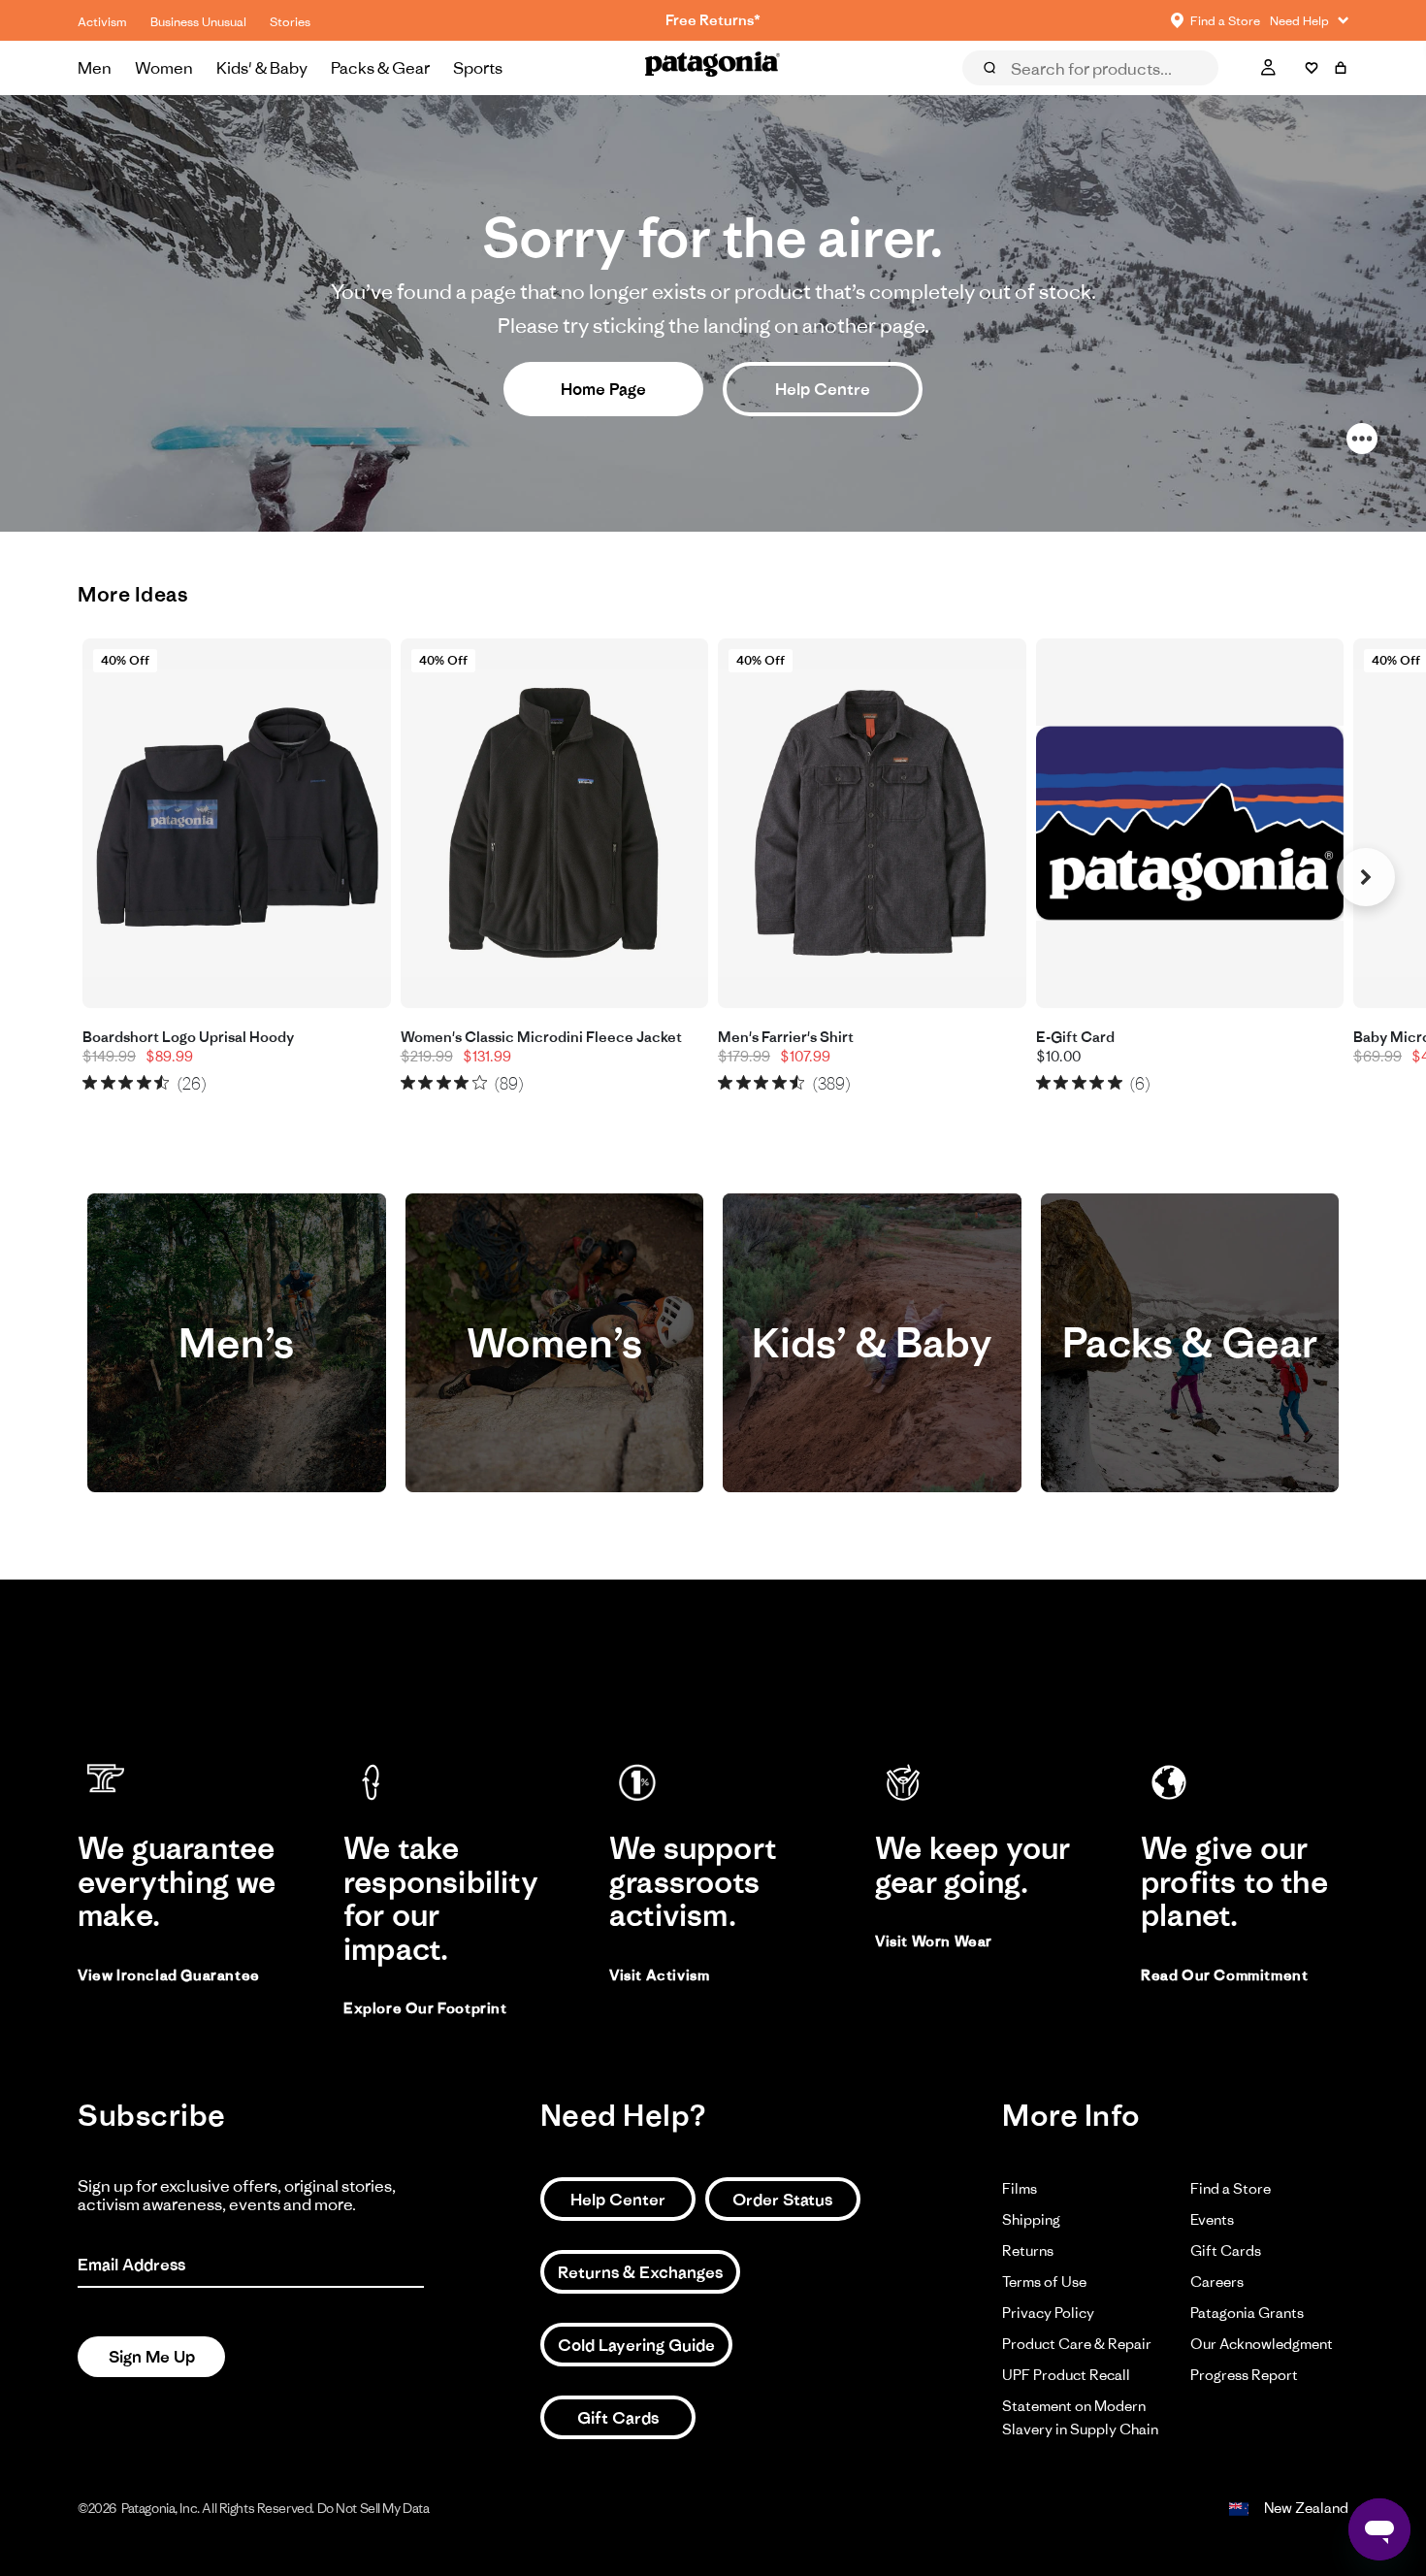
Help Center (618, 2200)
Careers (1217, 2282)
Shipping (1031, 2219)
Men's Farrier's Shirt (786, 1037)
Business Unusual (198, 22)
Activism (102, 22)
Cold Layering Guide (636, 2345)
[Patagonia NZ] (713, 68)
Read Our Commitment (1224, 1975)
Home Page (603, 389)
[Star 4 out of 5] (144, 1082)
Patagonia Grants (1247, 2313)
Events (1212, 2219)
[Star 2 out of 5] (108, 1082)
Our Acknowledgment (1262, 2344)
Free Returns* (713, 20)
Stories (290, 22)
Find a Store (1231, 2188)
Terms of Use (1044, 2282)
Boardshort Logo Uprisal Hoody (188, 1037)
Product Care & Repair (1077, 2344)
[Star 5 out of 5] (162, 1082)
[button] (1366, 877)
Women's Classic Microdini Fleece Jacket (541, 1037)
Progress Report (1244, 2375)
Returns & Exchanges (640, 2272)
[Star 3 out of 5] (126, 1082)
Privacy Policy (1048, 2313)
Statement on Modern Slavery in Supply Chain (1080, 2417)
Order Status (782, 2200)
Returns (1028, 2250)
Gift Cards (618, 2418)
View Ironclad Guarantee (169, 1975)
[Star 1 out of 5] (90, 1082)
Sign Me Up (152, 2357)
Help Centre (823, 389)
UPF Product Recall (1066, 2375)
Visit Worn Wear (934, 1941)
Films (1020, 2188)
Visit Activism (659, 1975)
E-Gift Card (1075, 1037)
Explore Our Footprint (425, 2008)
